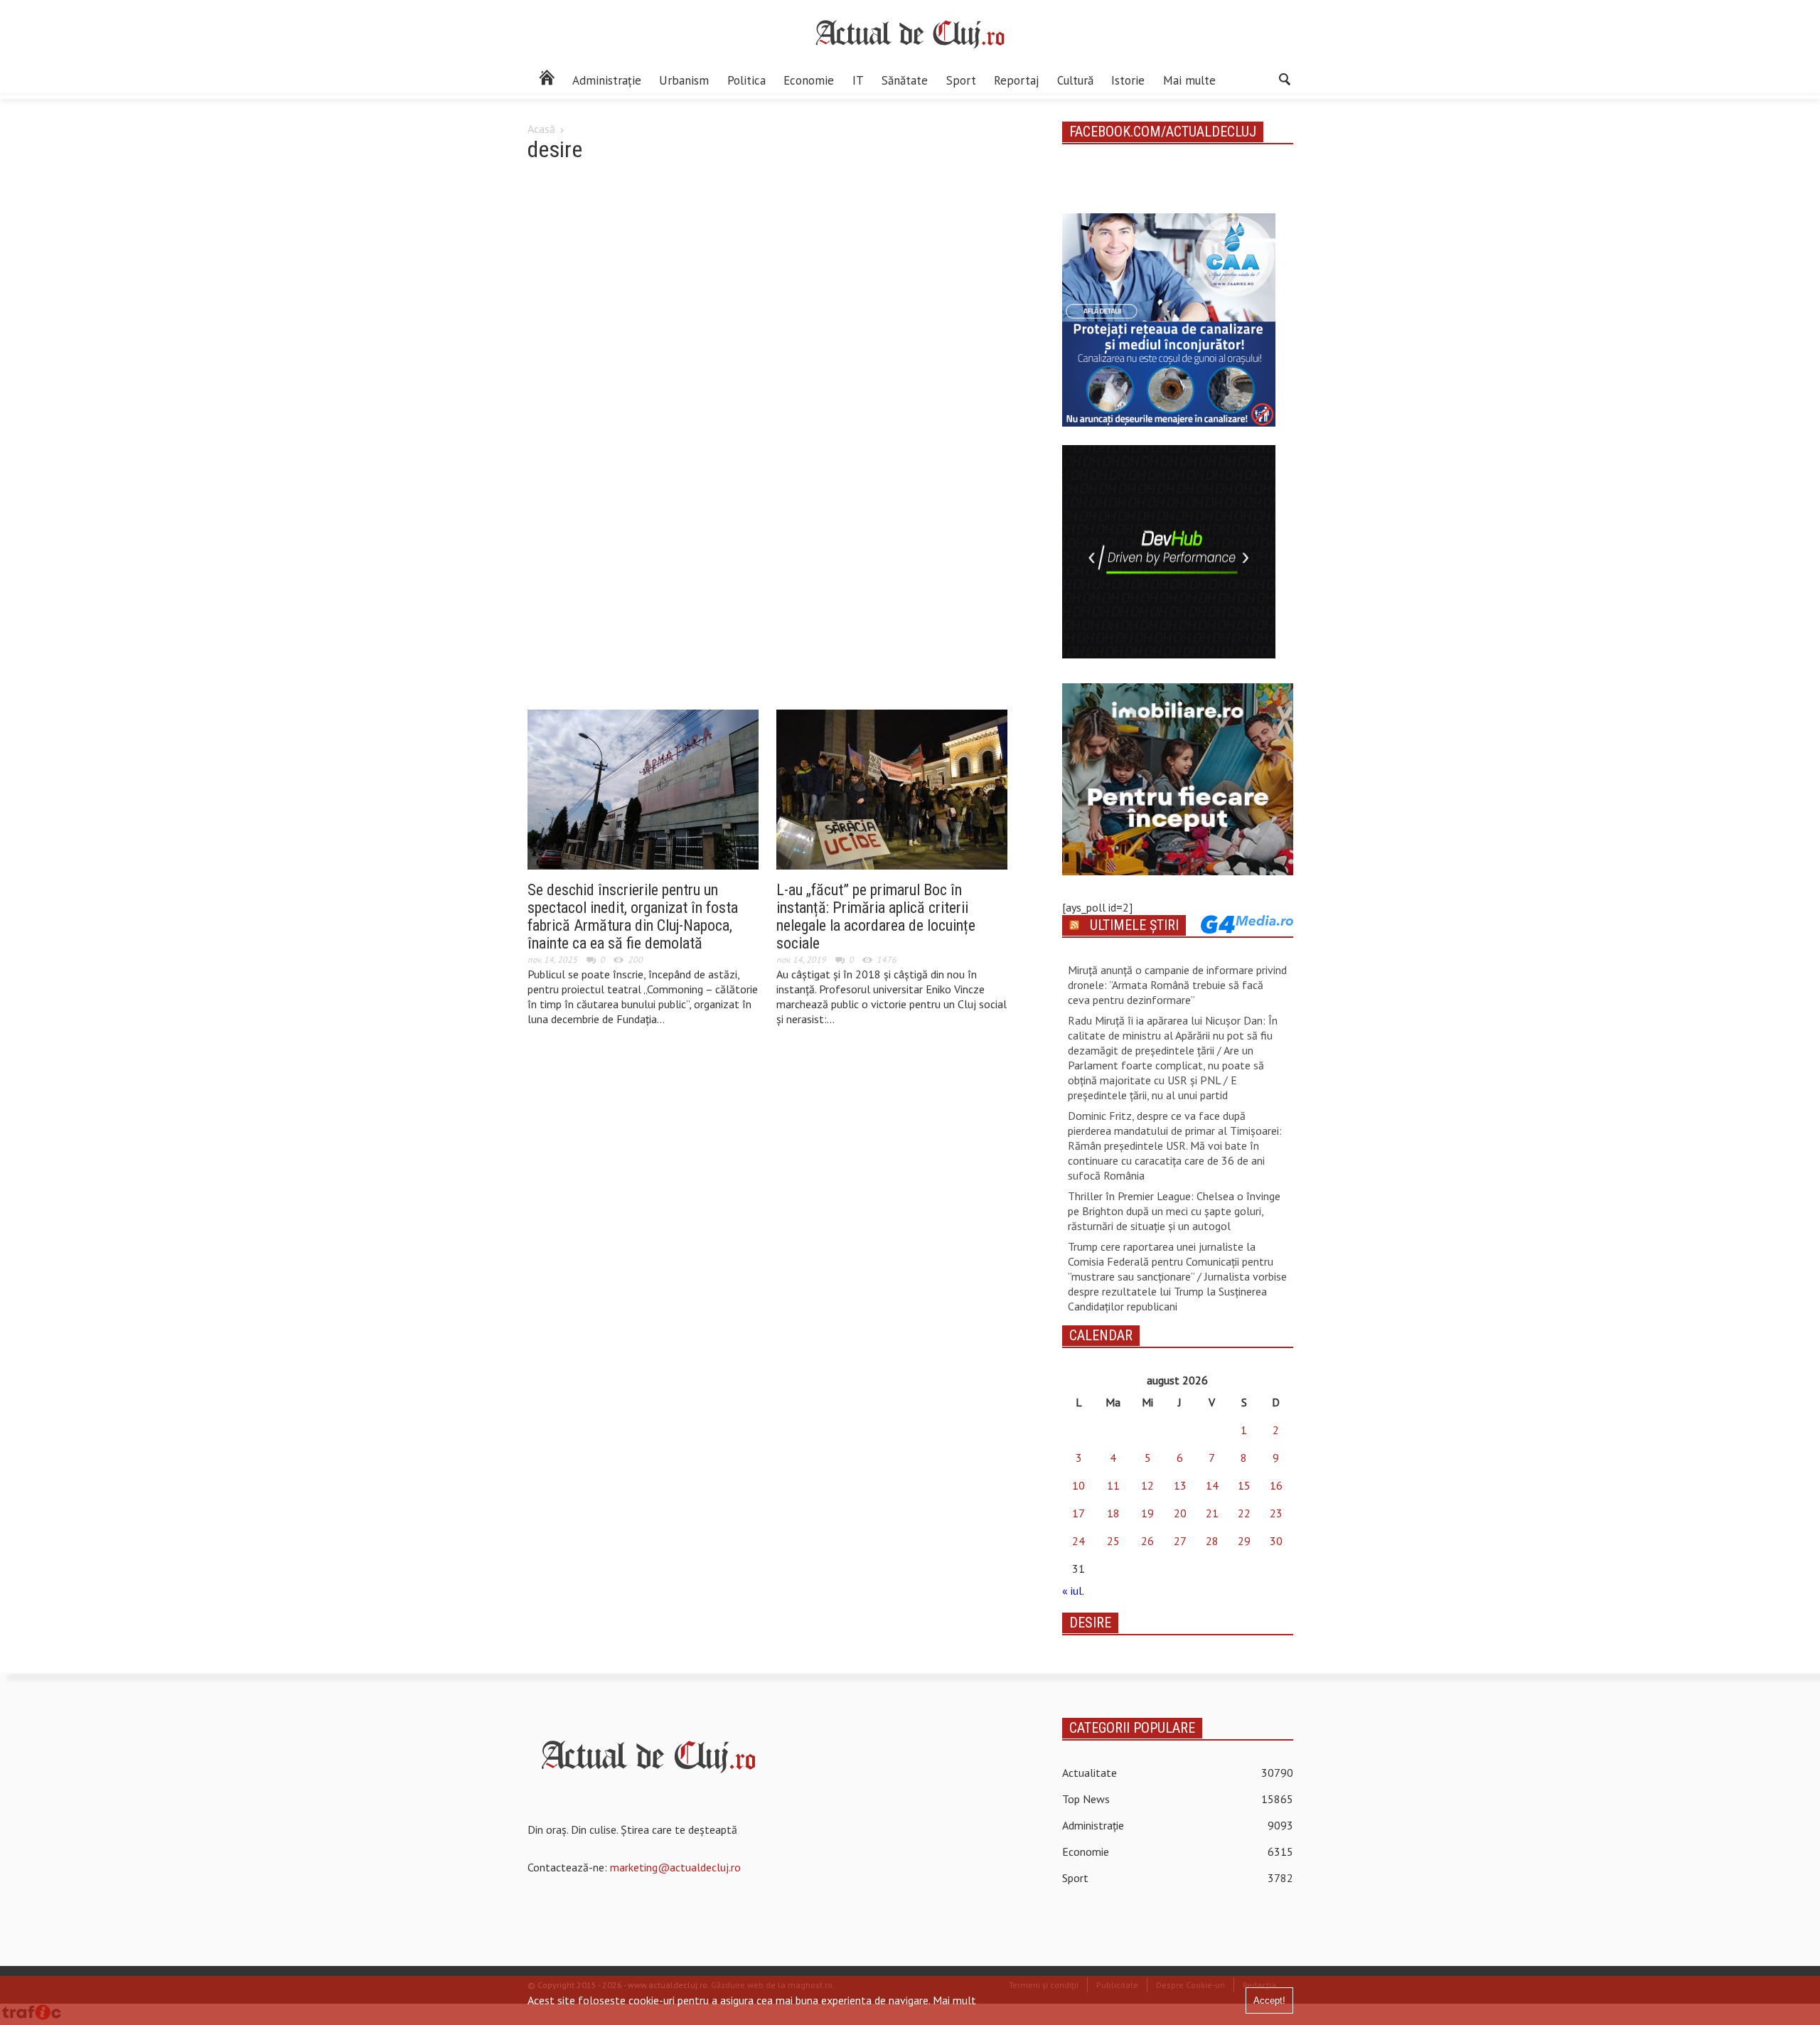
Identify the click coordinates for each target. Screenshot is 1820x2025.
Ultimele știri (1134, 925)
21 (1212, 1513)
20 (1180, 1513)
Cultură (1075, 80)
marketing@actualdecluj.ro (675, 1867)
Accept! (1269, 2000)
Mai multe (1189, 80)
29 (1244, 1541)
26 (1147, 1541)
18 (1113, 1513)
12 (1147, 1485)
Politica (746, 80)
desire (1090, 1623)
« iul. (1073, 1591)
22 (1244, 1513)
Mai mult (954, 2000)
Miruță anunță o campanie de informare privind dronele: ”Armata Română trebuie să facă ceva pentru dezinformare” (1177, 985)
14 (1212, 1485)
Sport (961, 80)
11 (1113, 1485)
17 (1078, 1513)
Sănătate (905, 80)
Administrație (607, 80)
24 (1078, 1541)
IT (858, 80)
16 (1276, 1485)
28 (1212, 1541)
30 (1276, 1541)
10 (1078, 1485)
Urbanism (684, 80)
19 (1147, 1513)
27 (1180, 1541)
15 (1244, 1485)
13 (1180, 1485)
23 (1276, 1513)
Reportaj (1016, 80)
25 (1113, 1541)
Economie (809, 80)
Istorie (1128, 80)
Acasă (541, 129)
